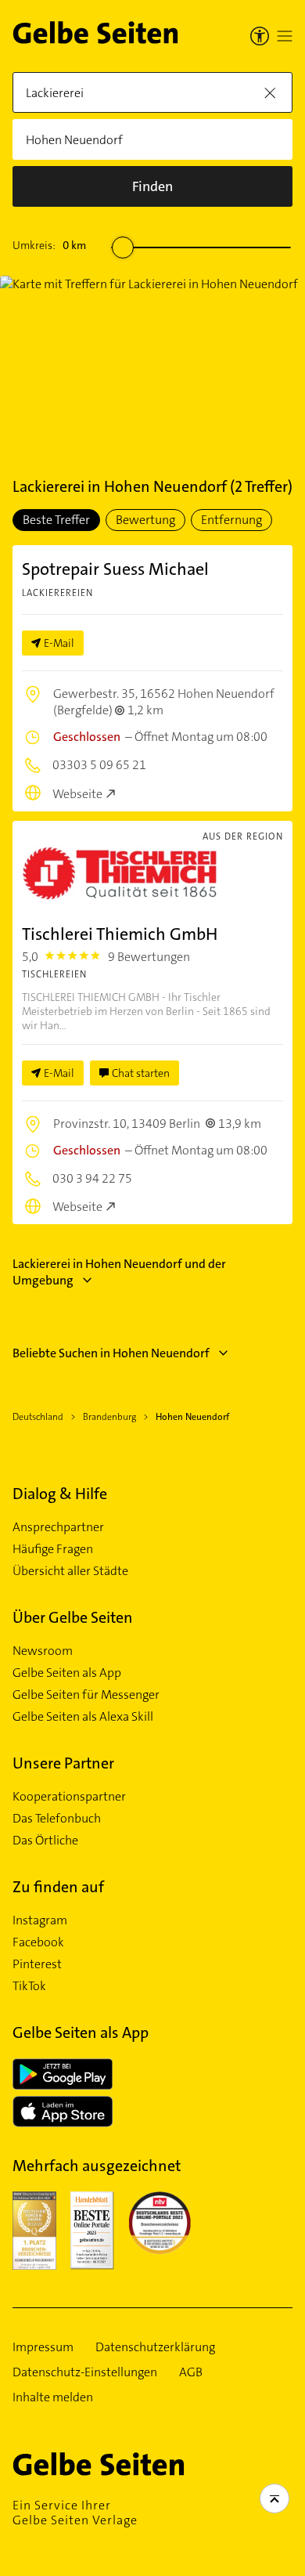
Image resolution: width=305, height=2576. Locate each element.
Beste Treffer (56, 520)
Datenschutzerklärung (155, 2347)
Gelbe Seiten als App (67, 1673)
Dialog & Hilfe (60, 1494)
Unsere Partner (63, 1763)
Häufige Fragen (53, 1549)
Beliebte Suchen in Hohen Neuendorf (111, 1353)
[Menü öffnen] (285, 36)
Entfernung (231, 520)
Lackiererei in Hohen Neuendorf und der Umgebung (119, 1272)
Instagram (40, 1920)
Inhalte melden (53, 2397)
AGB (191, 2372)
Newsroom (43, 1651)
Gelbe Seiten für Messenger (86, 1695)
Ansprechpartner (58, 1527)
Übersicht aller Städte (70, 1571)
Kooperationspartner (69, 1797)
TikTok (29, 1986)
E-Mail (59, 643)
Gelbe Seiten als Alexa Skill (83, 1717)
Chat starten (141, 1073)
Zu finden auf (58, 1887)
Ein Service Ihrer (75, 2513)
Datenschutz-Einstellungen (85, 2372)
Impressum (43, 2347)
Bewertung (145, 520)
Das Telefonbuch (57, 1819)
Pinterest (37, 1964)
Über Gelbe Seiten (73, 1617)
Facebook (38, 1942)
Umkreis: (49, 245)
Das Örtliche (45, 1841)
